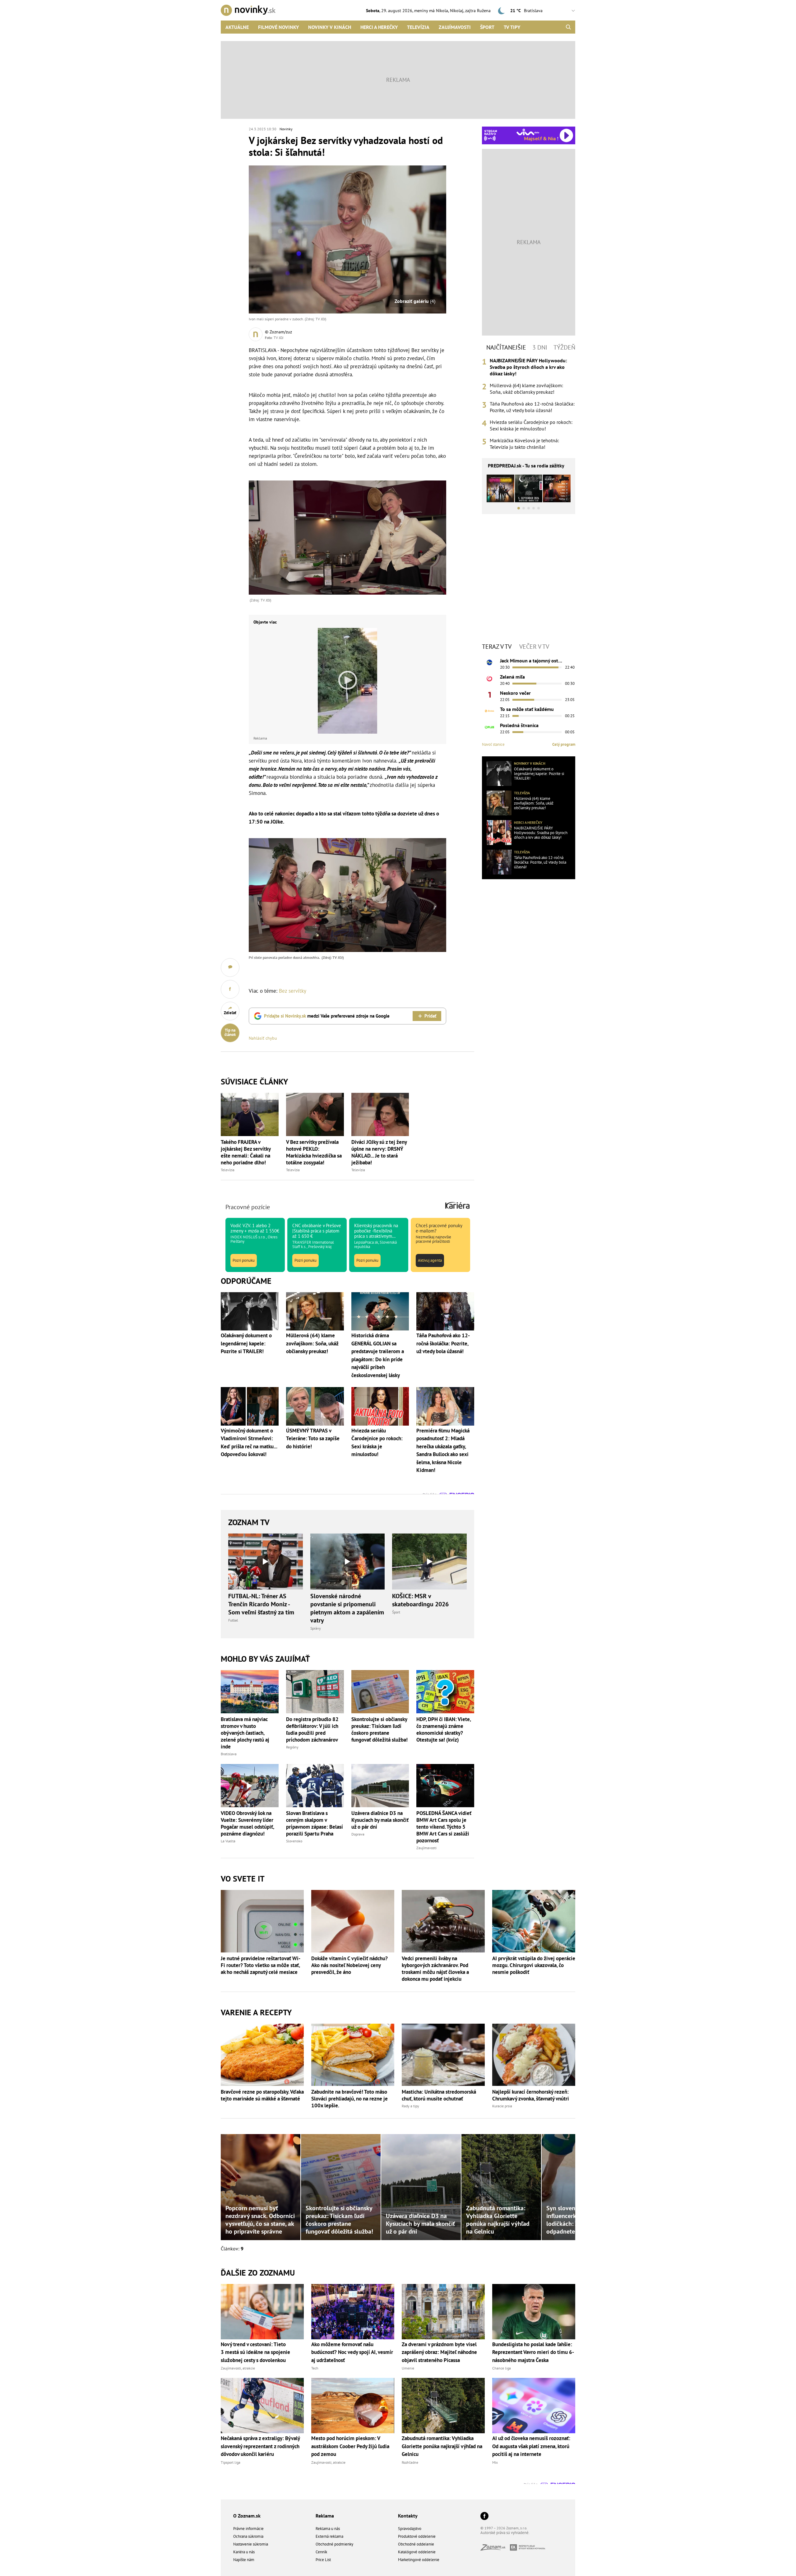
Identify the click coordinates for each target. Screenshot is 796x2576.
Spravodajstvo (410, 2529)
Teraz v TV (497, 647)
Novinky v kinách (330, 27)
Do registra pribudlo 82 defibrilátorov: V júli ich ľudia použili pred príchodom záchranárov (312, 1729)
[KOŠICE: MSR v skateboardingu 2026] (429, 1562)
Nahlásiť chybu (263, 1038)
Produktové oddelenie (417, 2536)
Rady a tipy (410, 2106)
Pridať (430, 1016)
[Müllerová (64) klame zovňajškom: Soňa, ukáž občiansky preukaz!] (499, 803)
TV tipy (512, 27)
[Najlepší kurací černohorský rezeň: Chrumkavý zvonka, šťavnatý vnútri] (534, 2055)
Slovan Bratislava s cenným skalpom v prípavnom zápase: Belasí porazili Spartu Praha (315, 1823)
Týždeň (564, 347)
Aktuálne (237, 27)
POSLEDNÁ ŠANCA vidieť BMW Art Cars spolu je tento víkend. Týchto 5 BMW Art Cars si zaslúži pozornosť (444, 1827)
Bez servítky (293, 991)
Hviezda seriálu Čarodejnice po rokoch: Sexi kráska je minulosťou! (531, 425)
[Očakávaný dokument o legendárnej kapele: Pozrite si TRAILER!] (499, 773)
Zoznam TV (249, 1522)
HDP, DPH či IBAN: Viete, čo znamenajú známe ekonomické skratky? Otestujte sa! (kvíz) (444, 1729)
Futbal (233, 1620)
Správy (316, 1628)
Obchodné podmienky (334, 2544)
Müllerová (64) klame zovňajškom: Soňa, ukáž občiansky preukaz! (526, 389)
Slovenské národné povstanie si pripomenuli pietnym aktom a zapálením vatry (347, 1608)
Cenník (321, 2552)
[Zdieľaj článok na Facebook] (230, 989)
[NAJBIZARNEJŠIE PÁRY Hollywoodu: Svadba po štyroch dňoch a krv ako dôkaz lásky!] (499, 833)
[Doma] (489, 711)
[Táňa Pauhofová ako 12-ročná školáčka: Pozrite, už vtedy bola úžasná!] (499, 862)
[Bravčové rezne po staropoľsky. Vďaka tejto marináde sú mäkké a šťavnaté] (262, 2055)
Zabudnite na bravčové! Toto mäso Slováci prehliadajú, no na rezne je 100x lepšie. (349, 2099)
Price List (323, 2560)
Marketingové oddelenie (419, 2560)
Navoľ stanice (493, 744)
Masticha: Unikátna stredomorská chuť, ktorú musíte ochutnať (439, 2095)
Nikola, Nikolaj (450, 11)
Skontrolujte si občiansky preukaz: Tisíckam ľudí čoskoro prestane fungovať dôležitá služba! (379, 1729)
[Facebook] (484, 2516)
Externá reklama (329, 2536)
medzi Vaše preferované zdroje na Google (327, 1016)
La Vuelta (228, 1841)
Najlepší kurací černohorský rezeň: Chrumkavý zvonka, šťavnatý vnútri (531, 2095)
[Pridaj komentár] (230, 968)
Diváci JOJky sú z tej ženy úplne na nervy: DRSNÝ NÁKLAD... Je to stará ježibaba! (379, 1152)
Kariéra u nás (244, 2552)
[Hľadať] (568, 27)
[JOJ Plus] (489, 727)
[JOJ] (489, 679)
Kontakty (408, 2516)
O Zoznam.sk (247, 2516)
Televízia (418, 27)
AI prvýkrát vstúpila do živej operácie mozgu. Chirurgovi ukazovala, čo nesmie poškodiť (534, 1965)
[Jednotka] (489, 695)
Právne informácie (248, 2529)
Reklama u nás (328, 2529)
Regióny (292, 1747)
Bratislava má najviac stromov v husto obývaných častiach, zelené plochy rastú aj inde (245, 1733)
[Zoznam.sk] (495, 2549)
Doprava (358, 1834)
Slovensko (294, 1841)
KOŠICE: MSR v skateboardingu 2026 (420, 1600)
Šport (487, 27)
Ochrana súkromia (248, 2536)
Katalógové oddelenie (417, 2552)
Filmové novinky (278, 27)
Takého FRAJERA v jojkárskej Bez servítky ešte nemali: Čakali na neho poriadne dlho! (246, 1152)
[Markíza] (489, 662)
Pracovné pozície (248, 1207)
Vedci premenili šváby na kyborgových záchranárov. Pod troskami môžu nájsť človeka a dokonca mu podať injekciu (435, 1969)
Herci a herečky (379, 27)
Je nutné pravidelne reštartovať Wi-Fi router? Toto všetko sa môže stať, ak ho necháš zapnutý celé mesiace (261, 1965)
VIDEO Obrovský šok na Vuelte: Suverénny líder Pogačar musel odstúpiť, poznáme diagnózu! (247, 1823)
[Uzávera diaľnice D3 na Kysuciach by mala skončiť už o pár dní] (380, 1786)
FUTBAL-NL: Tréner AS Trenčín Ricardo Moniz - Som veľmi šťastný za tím (261, 1604)
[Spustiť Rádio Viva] (528, 132)
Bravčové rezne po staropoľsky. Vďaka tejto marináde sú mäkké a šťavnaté (262, 2095)
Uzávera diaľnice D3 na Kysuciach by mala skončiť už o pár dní (380, 1820)
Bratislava (229, 1754)
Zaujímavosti (455, 27)
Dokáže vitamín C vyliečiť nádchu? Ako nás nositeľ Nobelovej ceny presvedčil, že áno (349, 1965)
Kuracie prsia (502, 2106)
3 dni (540, 347)
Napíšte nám (244, 2560)
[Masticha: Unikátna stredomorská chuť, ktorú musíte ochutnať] (443, 2055)
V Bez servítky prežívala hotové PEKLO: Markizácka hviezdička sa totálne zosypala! (314, 1152)
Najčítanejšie (506, 347)
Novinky (286, 129)
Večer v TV (534, 647)
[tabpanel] (529, 404)
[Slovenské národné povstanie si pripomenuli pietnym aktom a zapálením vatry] (348, 1562)
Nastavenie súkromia (251, 2544)
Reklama (325, 2516)
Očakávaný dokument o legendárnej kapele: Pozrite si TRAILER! (539, 774)
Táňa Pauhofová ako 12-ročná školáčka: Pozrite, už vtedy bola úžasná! (532, 407)
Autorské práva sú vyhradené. (505, 2533)
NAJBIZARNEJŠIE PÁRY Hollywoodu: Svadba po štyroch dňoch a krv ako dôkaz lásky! (528, 367)
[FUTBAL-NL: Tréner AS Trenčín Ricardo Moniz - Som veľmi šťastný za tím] (266, 1562)
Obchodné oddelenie (416, 2544)
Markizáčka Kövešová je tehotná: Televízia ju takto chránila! (524, 444)
